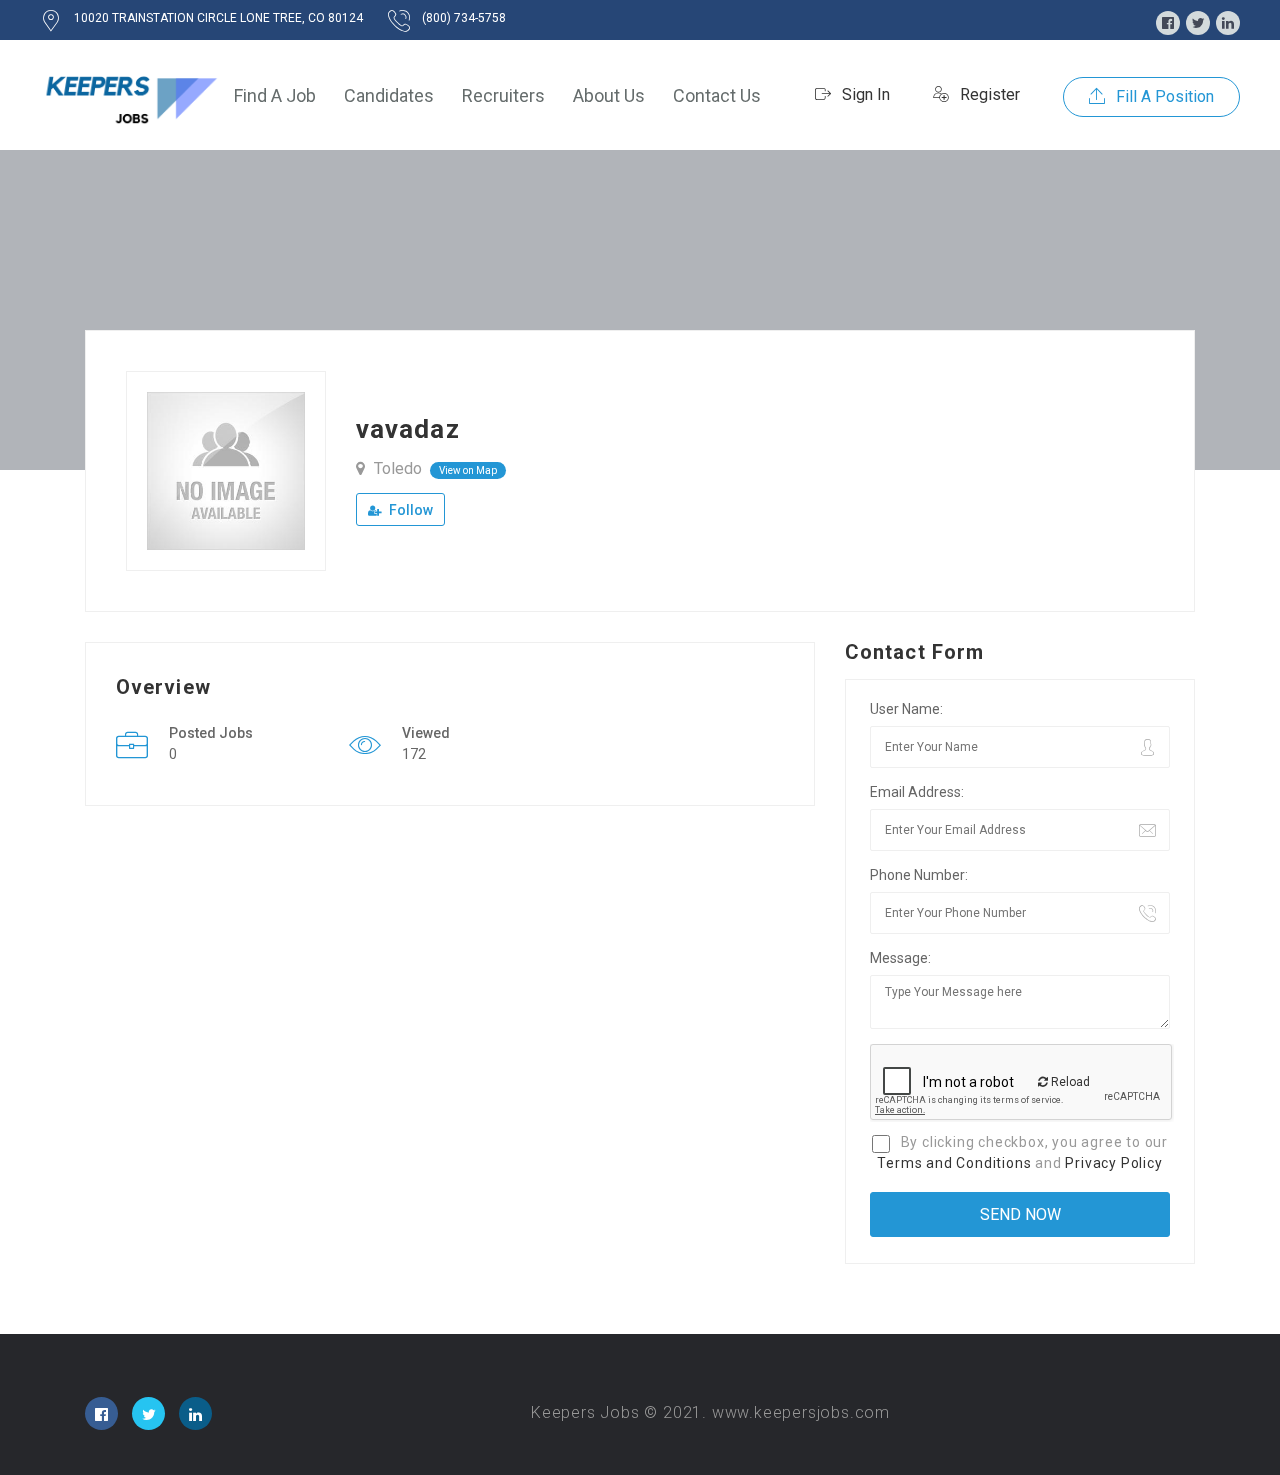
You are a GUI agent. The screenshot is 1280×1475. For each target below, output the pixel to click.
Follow (409, 510)
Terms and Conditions (954, 1163)
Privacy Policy (1113, 1163)
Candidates (389, 95)
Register (988, 94)
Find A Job (275, 95)
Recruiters (503, 95)
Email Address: (917, 792)
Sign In (864, 94)
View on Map (468, 470)
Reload (1069, 1082)
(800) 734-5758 (464, 18)
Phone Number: (919, 875)
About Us (609, 95)
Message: (900, 958)
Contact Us (717, 95)
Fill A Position (1163, 96)
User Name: (906, 709)
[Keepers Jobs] (130, 95)
